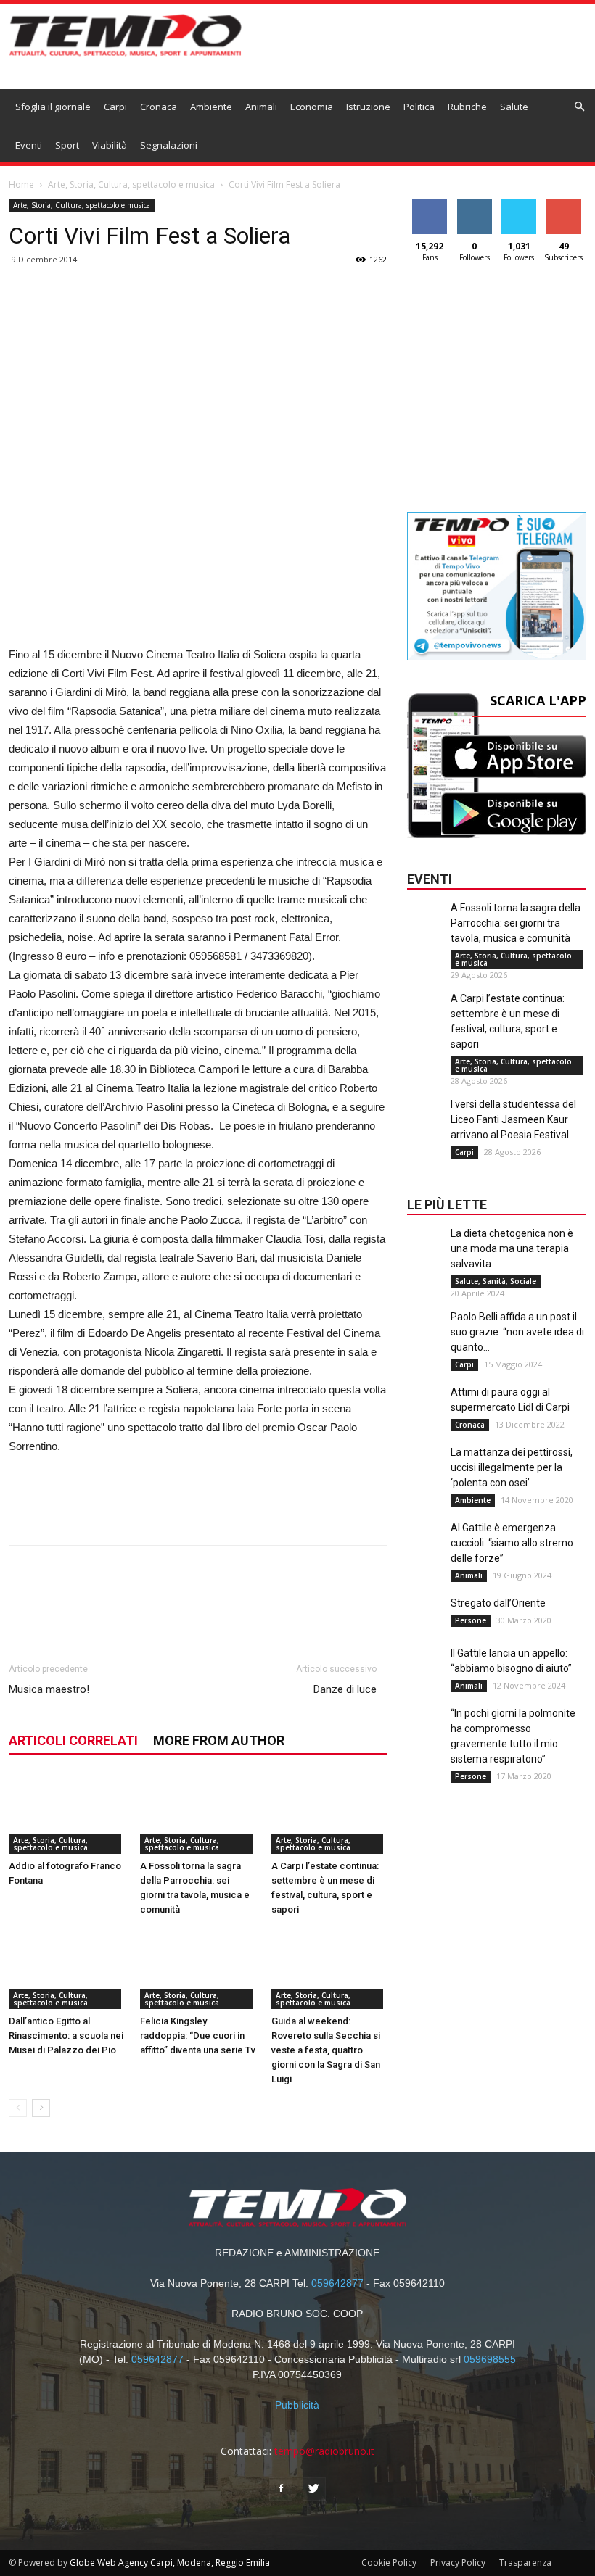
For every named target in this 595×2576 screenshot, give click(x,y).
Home (21, 185)
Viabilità (110, 145)
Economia (312, 107)
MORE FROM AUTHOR (219, 1740)
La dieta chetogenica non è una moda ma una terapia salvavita (512, 1248)
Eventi (29, 145)
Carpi (115, 107)
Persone (471, 1620)
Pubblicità (297, 2405)
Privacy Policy (458, 2563)
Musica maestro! (49, 1689)
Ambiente (211, 107)
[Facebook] (281, 2489)
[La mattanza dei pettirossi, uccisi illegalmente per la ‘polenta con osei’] (425, 1474)
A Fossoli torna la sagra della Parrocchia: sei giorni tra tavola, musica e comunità (516, 923)
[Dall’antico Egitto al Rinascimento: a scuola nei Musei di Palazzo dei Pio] (67, 1969)
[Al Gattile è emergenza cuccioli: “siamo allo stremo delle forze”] (425, 1549)
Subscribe (564, 205)
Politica (419, 107)
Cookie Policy (389, 2563)
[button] (580, 107)
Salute (514, 107)
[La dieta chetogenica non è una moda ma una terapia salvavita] (425, 1255)
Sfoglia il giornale (53, 107)
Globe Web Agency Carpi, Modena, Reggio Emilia (170, 2563)
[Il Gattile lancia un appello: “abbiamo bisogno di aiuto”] (425, 1675)
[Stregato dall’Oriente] (425, 1625)
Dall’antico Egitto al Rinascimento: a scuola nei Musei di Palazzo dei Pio (66, 2035)
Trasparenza (525, 2563)
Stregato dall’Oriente (498, 1603)
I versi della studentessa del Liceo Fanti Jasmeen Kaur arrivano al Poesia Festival (513, 1119)
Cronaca (159, 107)
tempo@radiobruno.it (324, 2451)
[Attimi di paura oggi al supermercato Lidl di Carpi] (425, 1414)
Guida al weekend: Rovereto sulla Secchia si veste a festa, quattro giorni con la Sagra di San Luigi (326, 2050)
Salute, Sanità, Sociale (496, 1281)
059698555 (490, 2359)
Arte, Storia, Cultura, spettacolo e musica (131, 185)
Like (430, 205)
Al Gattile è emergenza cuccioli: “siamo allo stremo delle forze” (512, 1543)
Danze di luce (345, 1689)
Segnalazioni (169, 145)
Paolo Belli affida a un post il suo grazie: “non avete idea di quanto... (517, 1332)
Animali (261, 107)
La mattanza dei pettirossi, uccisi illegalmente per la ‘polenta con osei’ (512, 1467)
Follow (474, 205)
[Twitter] (314, 2489)
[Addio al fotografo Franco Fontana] (67, 1814)
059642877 (337, 2283)
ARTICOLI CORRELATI (73, 1740)
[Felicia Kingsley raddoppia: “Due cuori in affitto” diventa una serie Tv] (198, 1969)
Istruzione (368, 107)
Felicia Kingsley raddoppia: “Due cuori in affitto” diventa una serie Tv (198, 2035)
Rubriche (467, 107)
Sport (67, 145)
